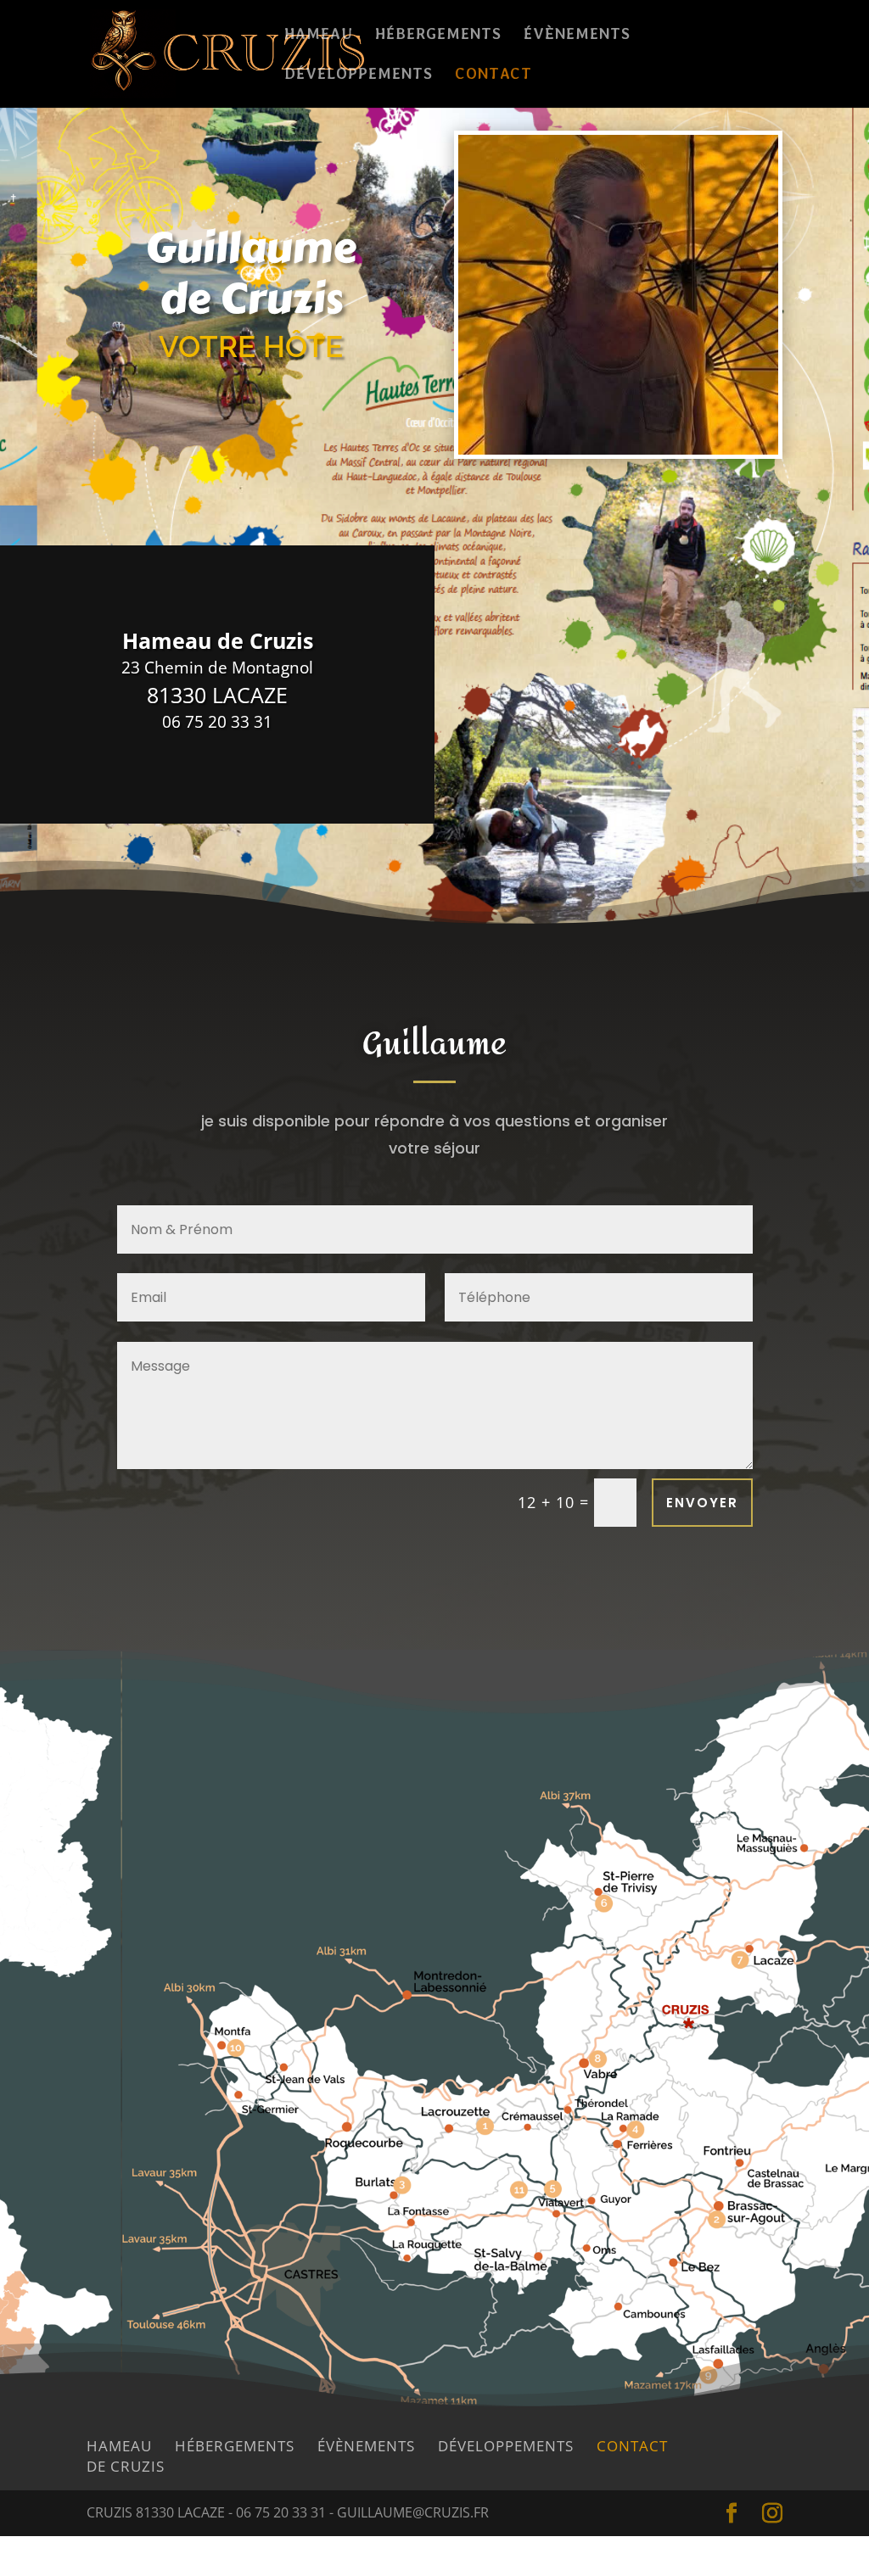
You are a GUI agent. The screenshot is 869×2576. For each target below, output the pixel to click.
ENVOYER (702, 1503)
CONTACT (493, 75)
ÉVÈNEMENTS (577, 35)
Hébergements (235, 2446)
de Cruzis (126, 2466)
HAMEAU (319, 35)
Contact (632, 2446)
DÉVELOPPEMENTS (359, 75)
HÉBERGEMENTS (438, 35)
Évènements (366, 2446)
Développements (506, 2446)
